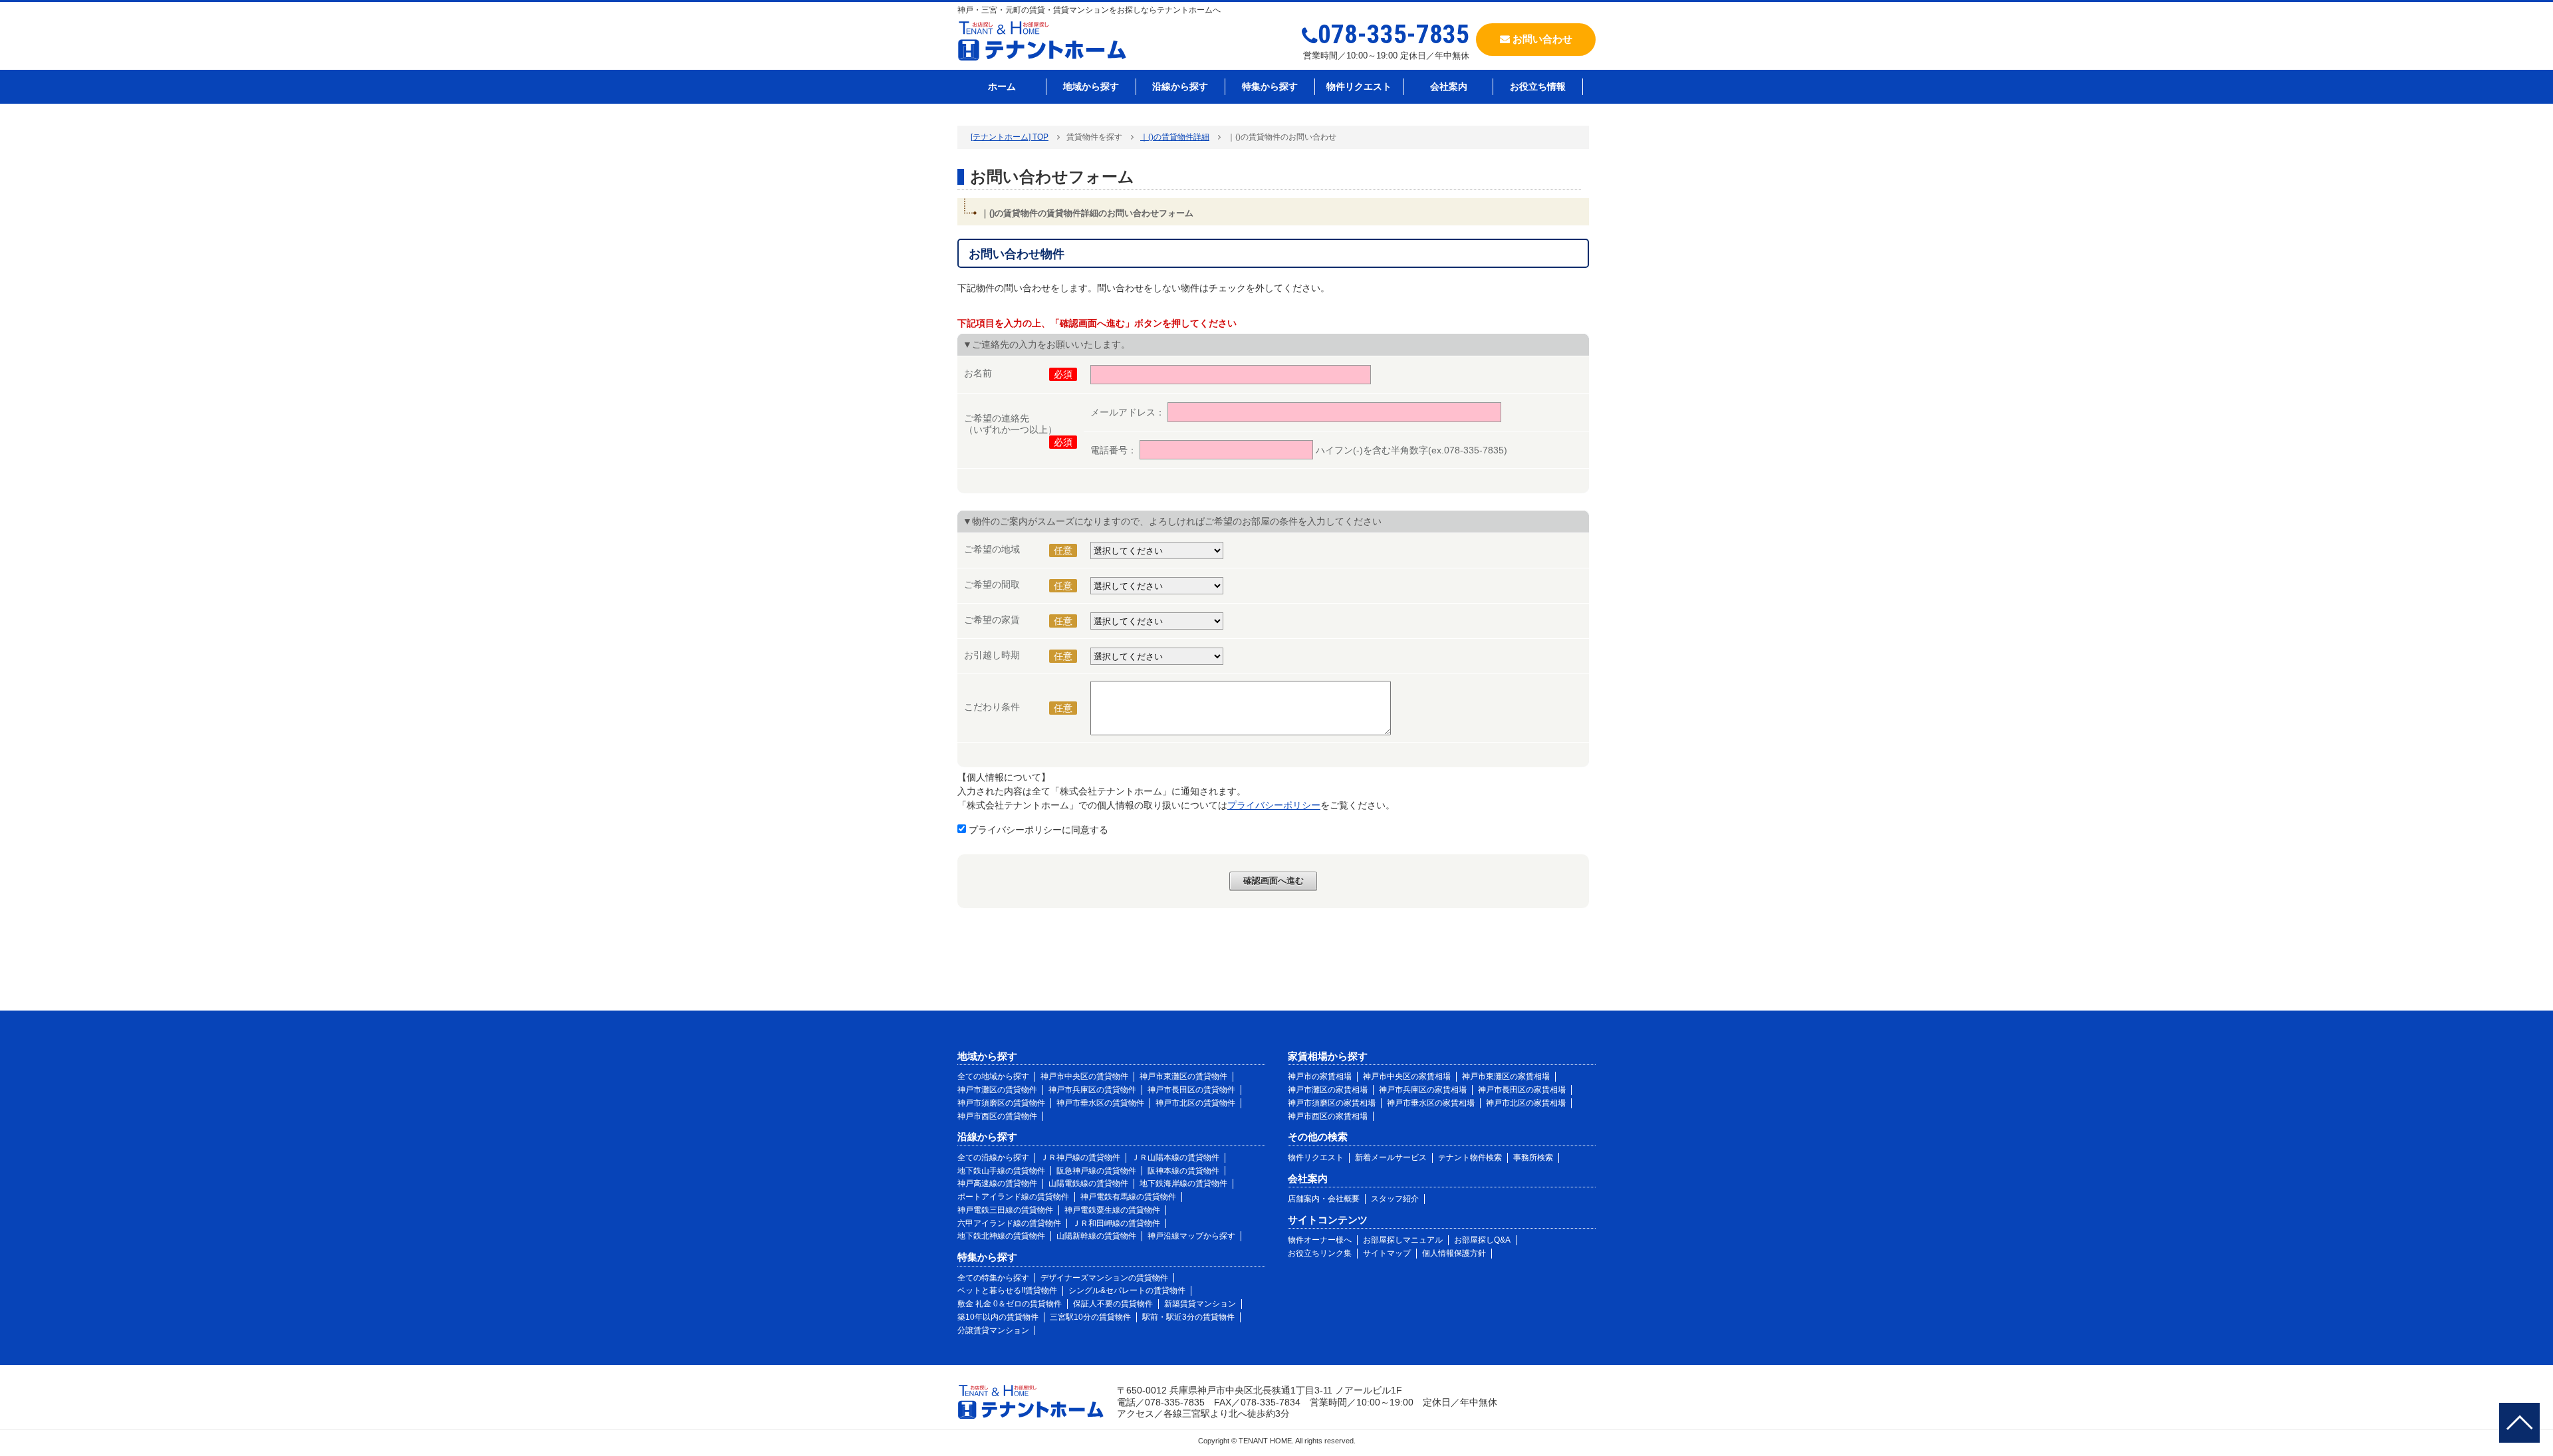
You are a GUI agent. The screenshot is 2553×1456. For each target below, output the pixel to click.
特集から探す (1270, 86)
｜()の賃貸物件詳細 (1175, 137)
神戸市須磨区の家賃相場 (1332, 1103)
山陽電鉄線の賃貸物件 (1088, 1183)
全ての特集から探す (993, 1278)
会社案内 (1449, 86)
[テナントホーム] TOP (1010, 137)
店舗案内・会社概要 (1324, 1199)
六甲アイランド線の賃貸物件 (1009, 1223)
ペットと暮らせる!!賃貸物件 (1007, 1290)
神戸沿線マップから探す (1191, 1236)
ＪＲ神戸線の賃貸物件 (1080, 1157)
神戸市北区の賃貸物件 (1195, 1103)
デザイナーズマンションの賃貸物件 (1104, 1278)
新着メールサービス (1391, 1157)
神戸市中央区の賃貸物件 (1084, 1076)
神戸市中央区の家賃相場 (1407, 1076)
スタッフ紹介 (1395, 1199)
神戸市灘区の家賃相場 (1328, 1090)
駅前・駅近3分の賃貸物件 (1188, 1317)
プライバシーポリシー (1274, 805)
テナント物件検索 (1470, 1157)
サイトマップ (1387, 1253)
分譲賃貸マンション (993, 1330)
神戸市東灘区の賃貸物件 (1183, 1076)
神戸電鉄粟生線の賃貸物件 (1112, 1210)
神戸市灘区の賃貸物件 (997, 1090)
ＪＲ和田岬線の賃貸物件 (1116, 1223)
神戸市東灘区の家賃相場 (1506, 1076)
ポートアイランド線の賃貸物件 (1013, 1197)
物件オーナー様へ (1320, 1240)
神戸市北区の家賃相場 (1526, 1103)
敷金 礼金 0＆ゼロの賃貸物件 (1010, 1304)
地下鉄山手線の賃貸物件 (1001, 1171)
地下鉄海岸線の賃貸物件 (1183, 1183)
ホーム (1002, 86)
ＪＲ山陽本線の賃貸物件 (1175, 1157)
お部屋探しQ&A (1482, 1240)
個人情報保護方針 (1454, 1253)
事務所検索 (1533, 1157)
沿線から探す (1180, 86)
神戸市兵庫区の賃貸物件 (1092, 1090)
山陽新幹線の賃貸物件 (1096, 1236)
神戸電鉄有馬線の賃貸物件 (1128, 1197)
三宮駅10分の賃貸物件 (1090, 1317)
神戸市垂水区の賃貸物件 (1100, 1103)
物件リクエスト (1359, 86)
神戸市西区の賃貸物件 (997, 1116)
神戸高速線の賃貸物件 (997, 1183)
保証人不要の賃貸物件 (1113, 1304)
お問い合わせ (1541, 39)
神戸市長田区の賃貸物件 (1191, 1090)
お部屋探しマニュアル (1403, 1240)
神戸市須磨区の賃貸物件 (1001, 1103)
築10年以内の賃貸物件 (998, 1317)
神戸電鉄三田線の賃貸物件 (1005, 1210)
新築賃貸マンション (1200, 1304)
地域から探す (1091, 86)
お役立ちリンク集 (1320, 1253)
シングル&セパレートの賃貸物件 (1127, 1290)
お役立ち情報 (1538, 86)
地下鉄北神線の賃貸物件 (1001, 1236)
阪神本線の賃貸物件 (1183, 1171)
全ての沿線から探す (993, 1157)
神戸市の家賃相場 (1320, 1076)
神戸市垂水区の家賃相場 (1431, 1103)
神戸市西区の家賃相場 (1328, 1116)
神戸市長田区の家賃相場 (1522, 1090)
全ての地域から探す (993, 1076)
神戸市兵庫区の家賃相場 (1423, 1090)
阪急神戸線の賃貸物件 (1096, 1171)
